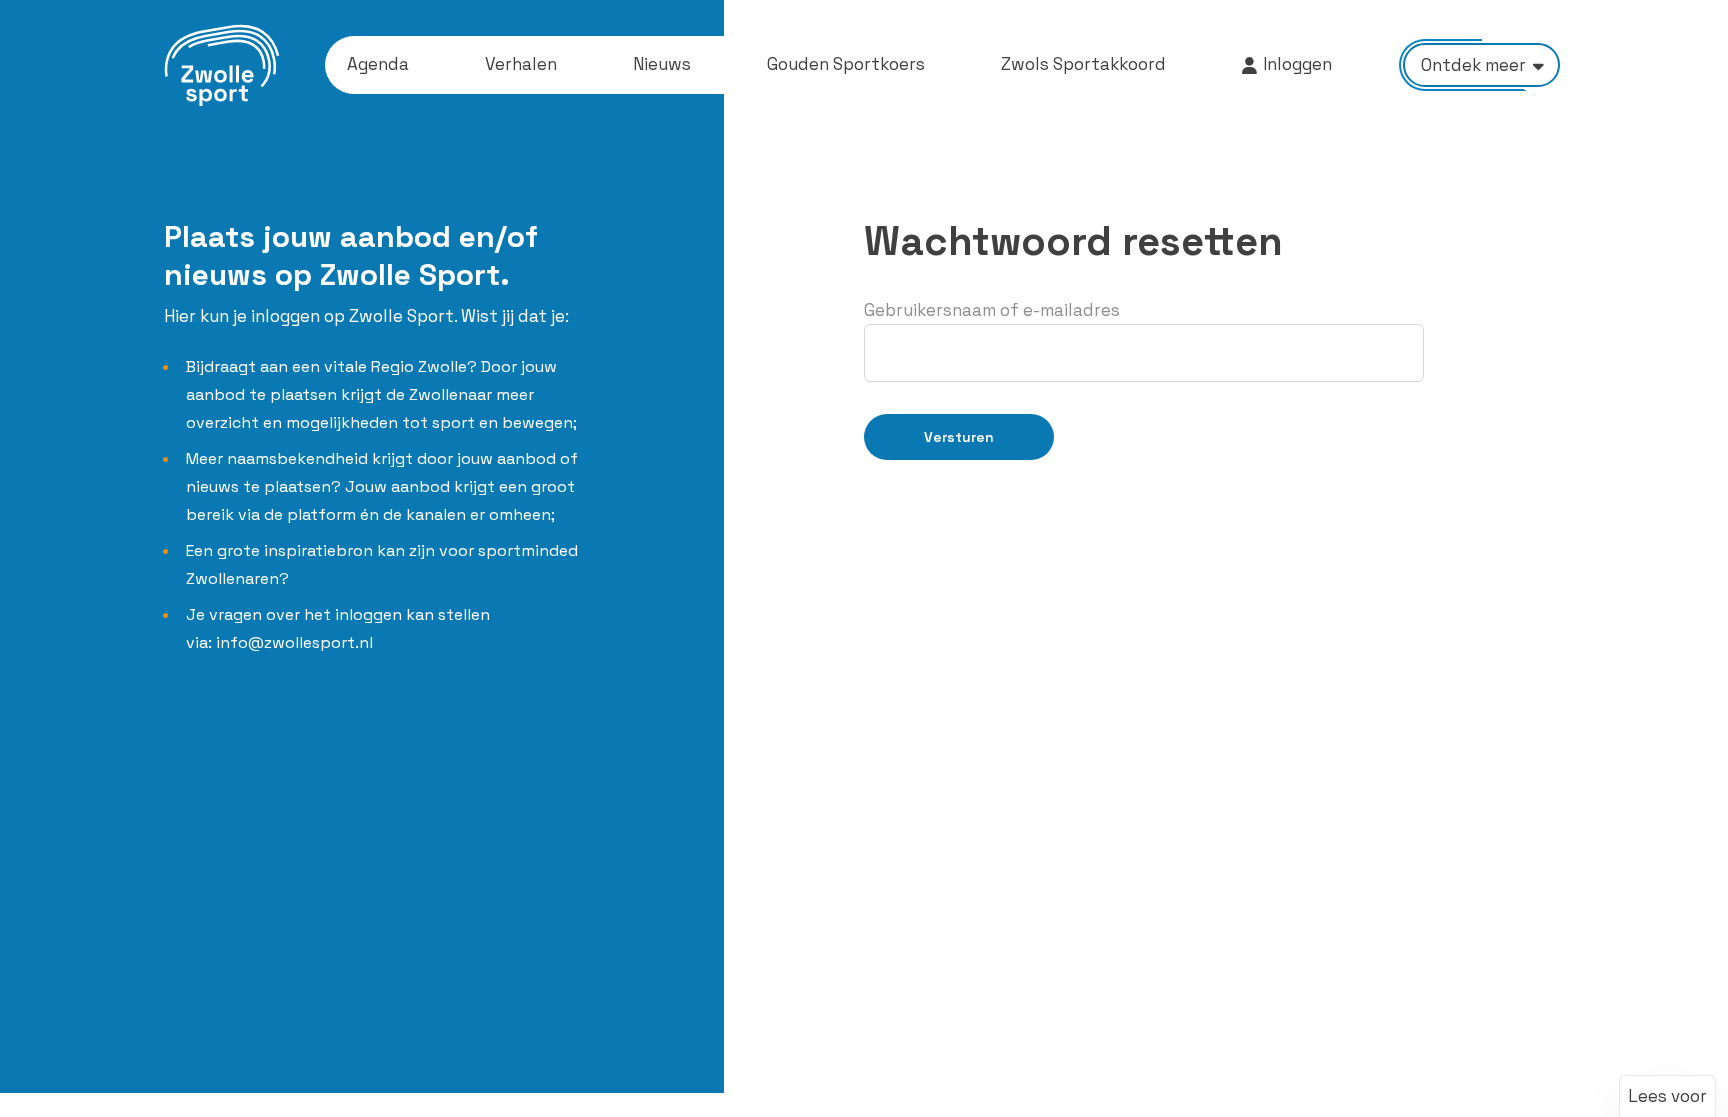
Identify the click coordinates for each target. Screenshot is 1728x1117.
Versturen (959, 437)
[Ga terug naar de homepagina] (222, 65)
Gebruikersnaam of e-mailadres (992, 310)
